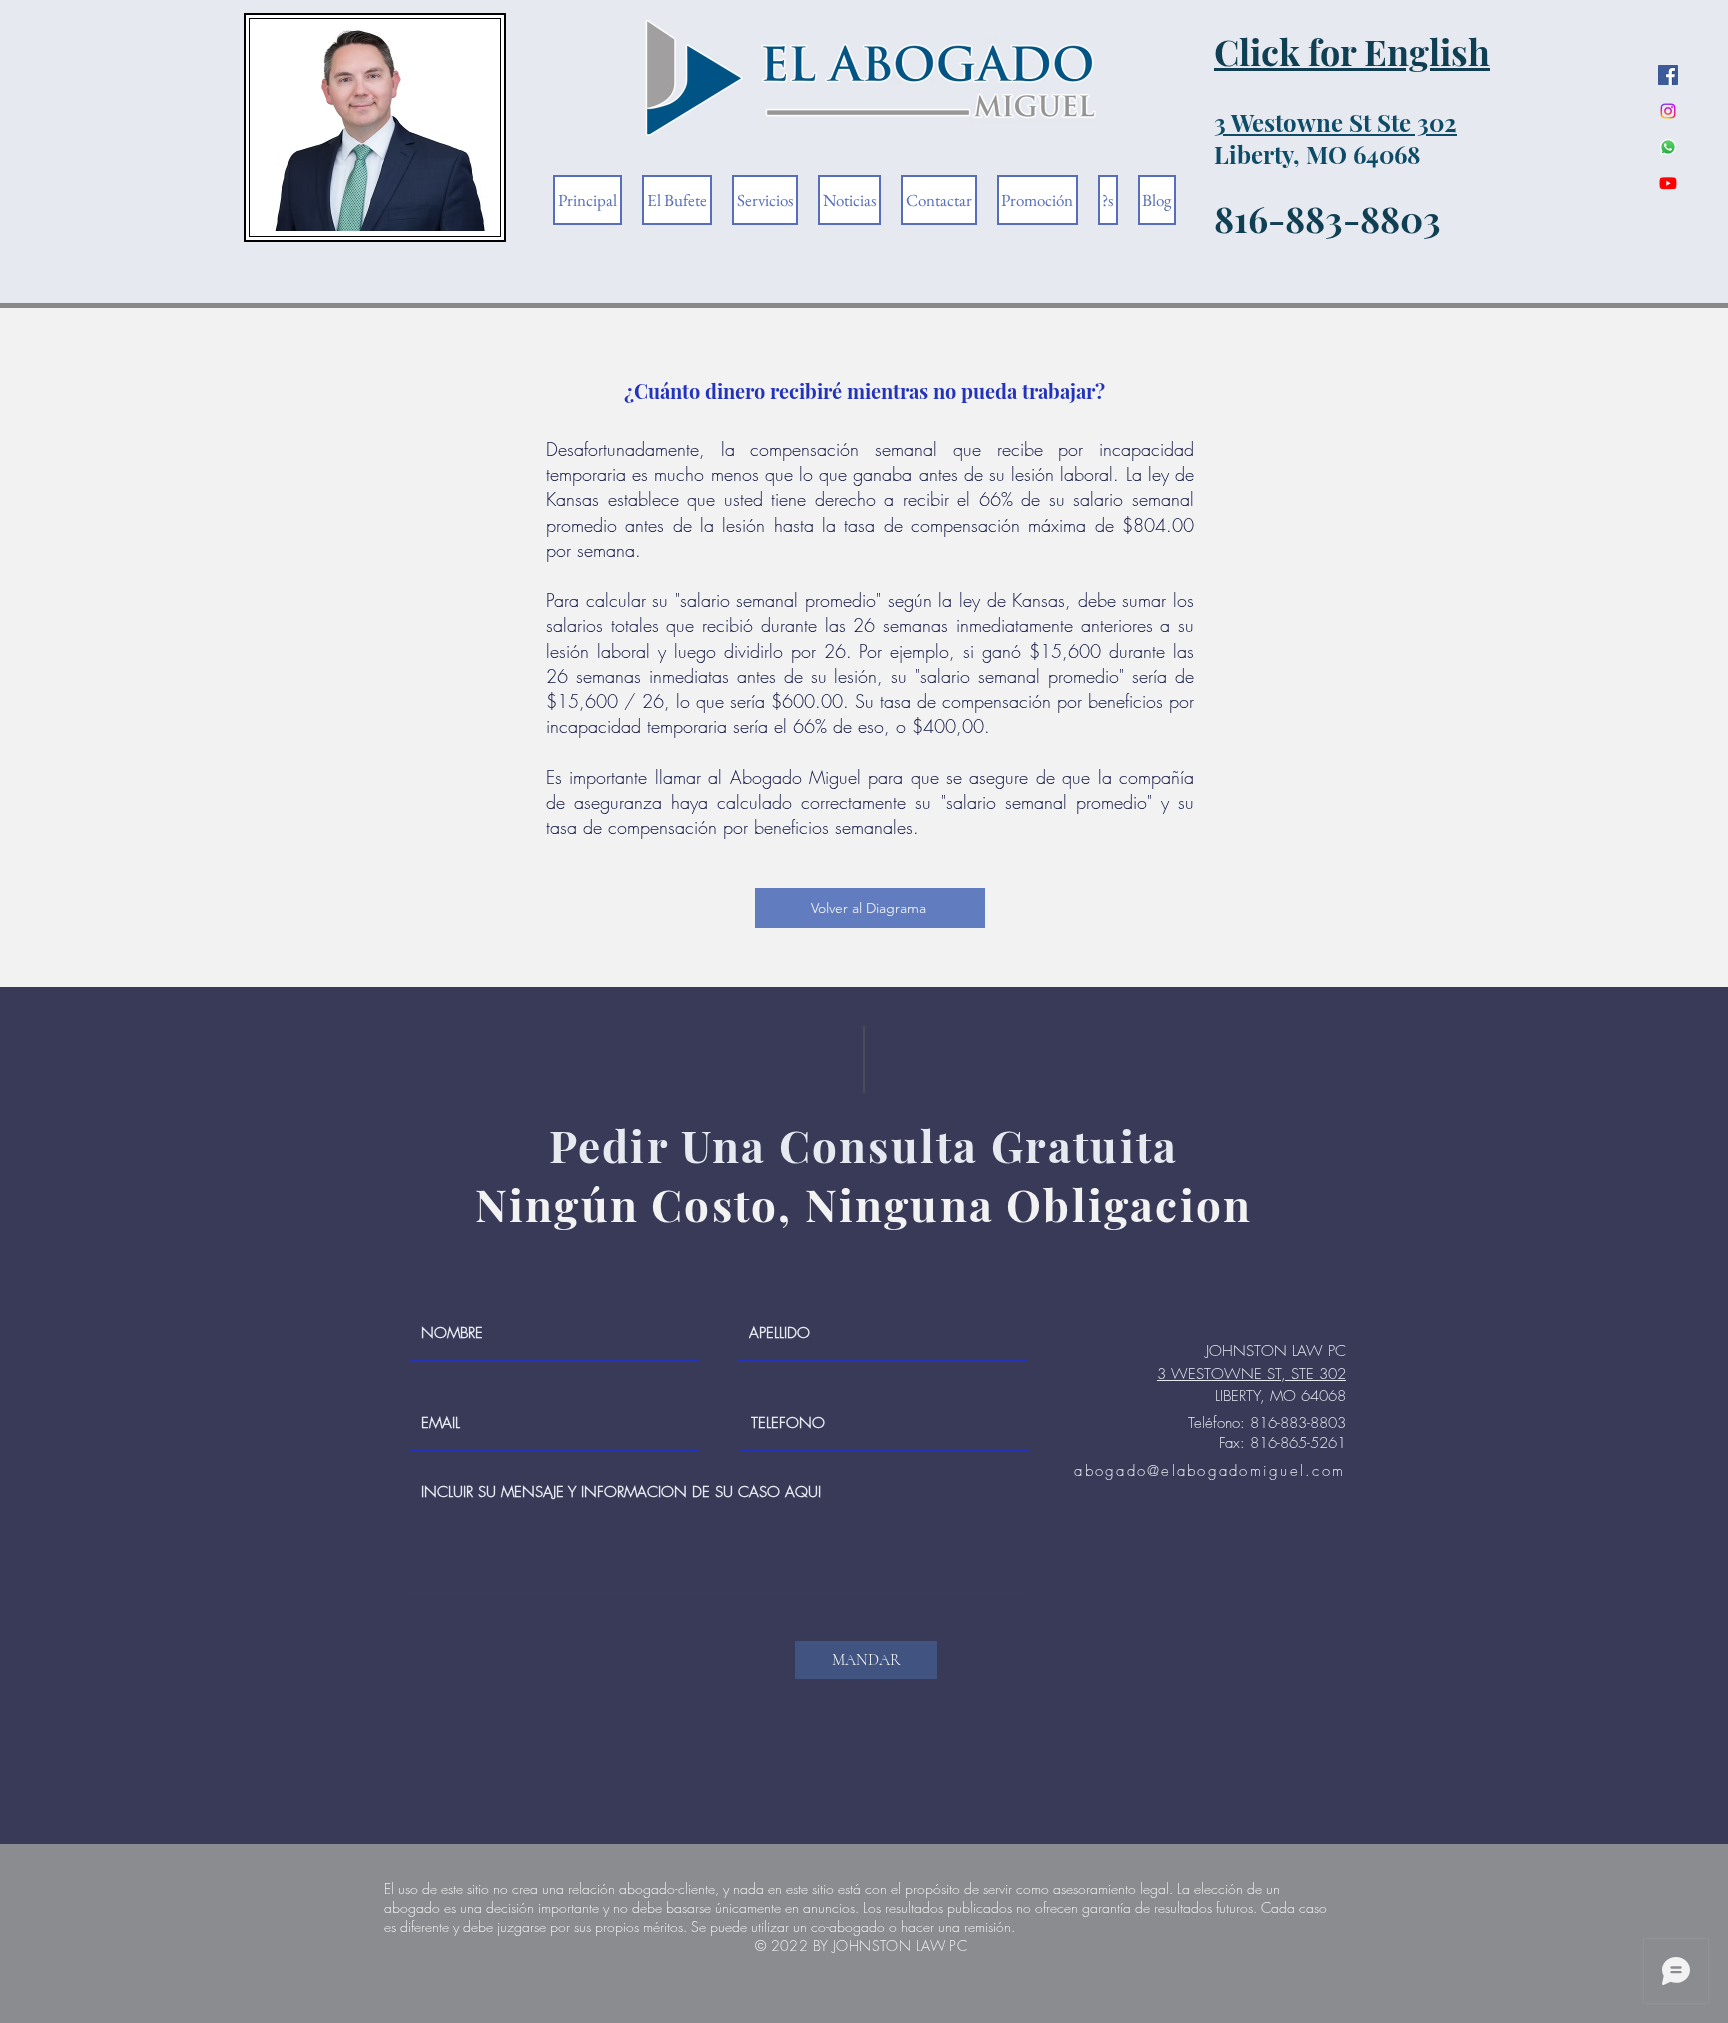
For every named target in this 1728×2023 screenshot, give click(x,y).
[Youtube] (1668, 183)
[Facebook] (1668, 75)
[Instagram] (1668, 111)
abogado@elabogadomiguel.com (1209, 1471)
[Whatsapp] (1668, 147)
